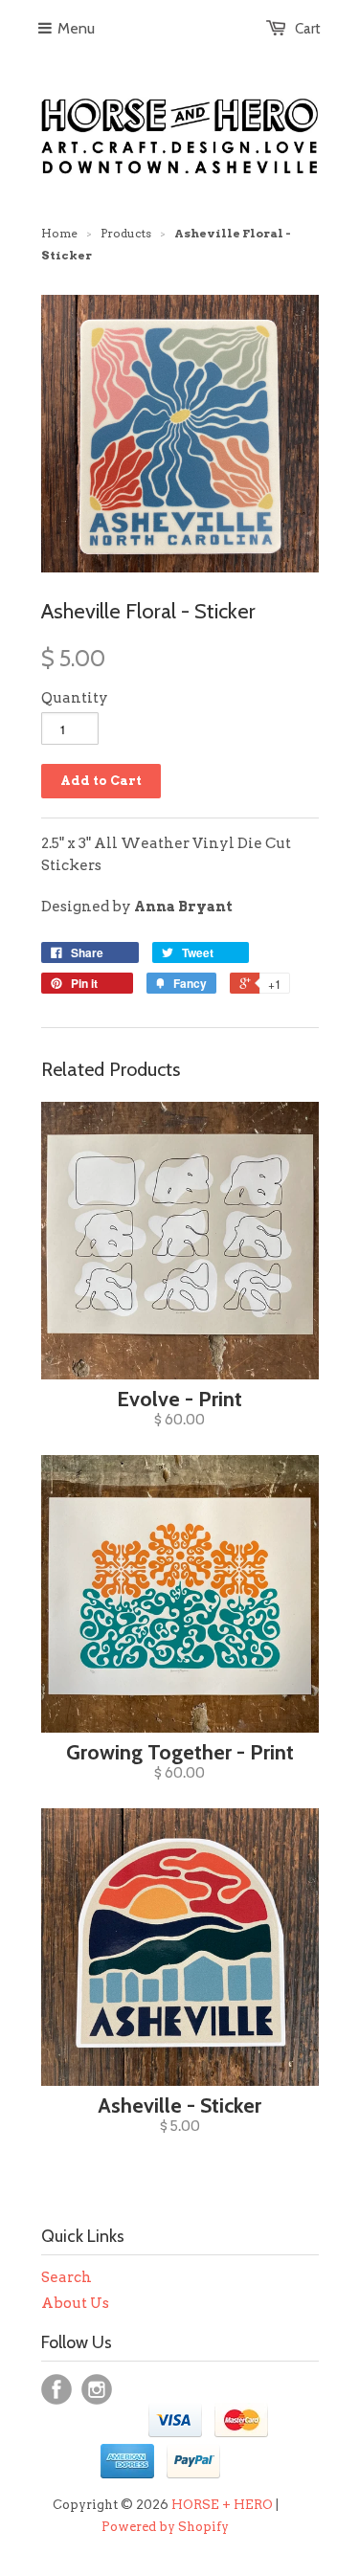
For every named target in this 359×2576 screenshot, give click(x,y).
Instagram (97, 2389)
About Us (75, 2303)
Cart (308, 29)
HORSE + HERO (222, 2505)
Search (67, 2277)
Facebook (56, 2389)
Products (126, 233)
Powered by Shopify (165, 2527)
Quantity (75, 698)
